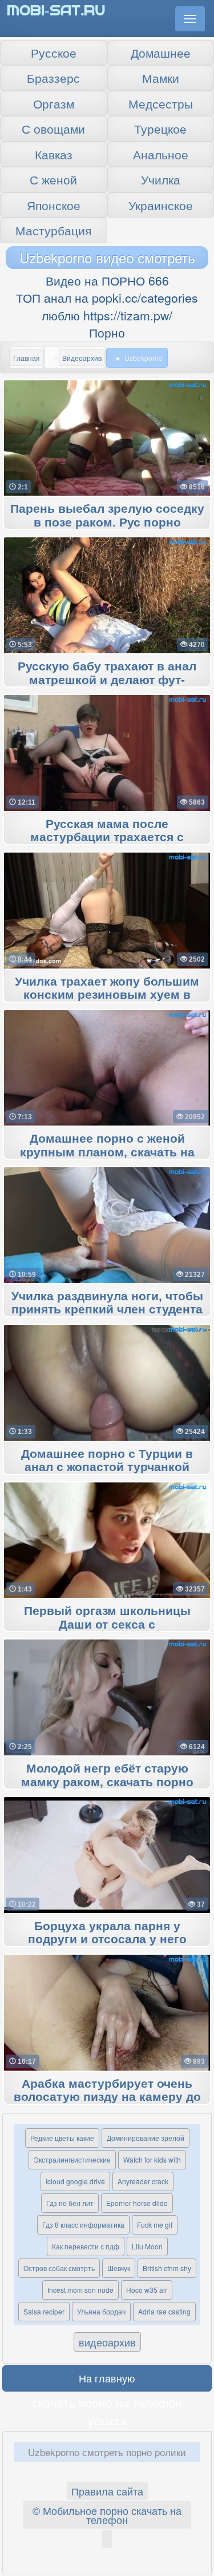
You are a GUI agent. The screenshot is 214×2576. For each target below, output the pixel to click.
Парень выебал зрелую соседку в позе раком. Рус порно (107, 516)
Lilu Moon (147, 2246)
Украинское (161, 205)
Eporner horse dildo (137, 2203)
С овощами (53, 128)
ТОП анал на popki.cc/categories (107, 298)
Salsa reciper (44, 2311)
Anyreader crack (143, 2181)
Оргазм (54, 103)
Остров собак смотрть (59, 2268)
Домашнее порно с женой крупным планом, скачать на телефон (107, 1152)
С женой (53, 179)
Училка (161, 179)
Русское (54, 53)
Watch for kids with (152, 2159)
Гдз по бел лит (70, 2203)
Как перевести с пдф (86, 2246)
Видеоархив (82, 358)
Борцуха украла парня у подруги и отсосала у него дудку (107, 1940)
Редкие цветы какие (62, 2138)
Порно (107, 332)
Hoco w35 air (147, 2290)
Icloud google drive (75, 2181)
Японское (54, 205)
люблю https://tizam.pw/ (107, 315)
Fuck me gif (155, 2225)
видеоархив (107, 2342)
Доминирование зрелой (146, 2138)
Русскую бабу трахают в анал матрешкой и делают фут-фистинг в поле (107, 680)
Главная (27, 358)
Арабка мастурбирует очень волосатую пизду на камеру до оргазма (107, 2097)
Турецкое (160, 128)
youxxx (107, 2420)
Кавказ (54, 154)
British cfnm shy (167, 2268)
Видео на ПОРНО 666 (107, 280)
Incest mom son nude (80, 2290)
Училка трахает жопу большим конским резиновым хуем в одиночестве (107, 995)
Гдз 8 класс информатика (83, 2225)
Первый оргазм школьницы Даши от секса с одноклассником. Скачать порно (107, 1625)
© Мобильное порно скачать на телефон (107, 2515)
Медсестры (161, 103)
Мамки (161, 78)
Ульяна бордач (101, 2311)
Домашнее (161, 53)
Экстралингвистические (72, 2159)
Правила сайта (107, 2491)
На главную (107, 2378)
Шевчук (119, 2268)
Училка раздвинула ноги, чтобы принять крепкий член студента (107, 1303)
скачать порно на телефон (107, 2402)
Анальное (161, 154)
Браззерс (53, 78)
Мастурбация (53, 230)
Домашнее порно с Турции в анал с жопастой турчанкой (107, 1461)
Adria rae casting (164, 2311)
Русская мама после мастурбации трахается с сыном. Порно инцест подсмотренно (107, 838)
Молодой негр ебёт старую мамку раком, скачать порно (107, 1775)
